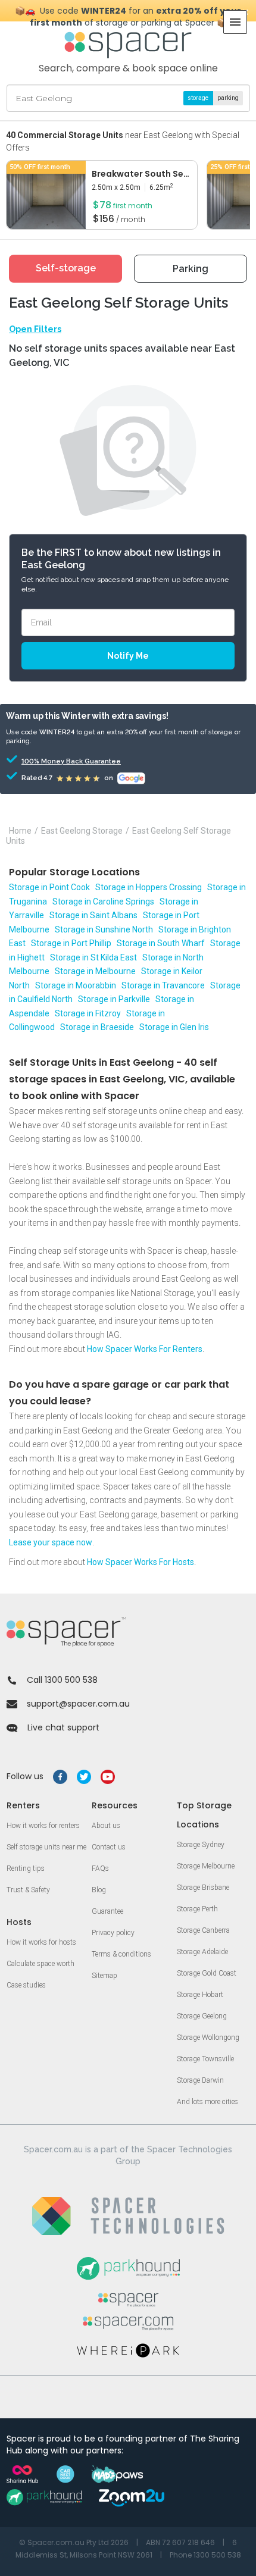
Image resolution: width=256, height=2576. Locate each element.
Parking (191, 269)
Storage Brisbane (203, 1888)
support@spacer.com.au (78, 1704)
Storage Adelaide (202, 1952)
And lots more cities (207, 2102)
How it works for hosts (41, 1942)
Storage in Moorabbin (76, 985)
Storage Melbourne (206, 1866)
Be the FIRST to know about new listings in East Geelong (121, 559)
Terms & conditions (121, 1954)
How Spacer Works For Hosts (141, 1562)
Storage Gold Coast (207, 1973)
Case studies (26, 1985)
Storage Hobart (200, 1995)
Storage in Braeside (97, 1027)
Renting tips (26, 1868)
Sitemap (104, 1976)
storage (198, 98)
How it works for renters (43, 1826)
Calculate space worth (40, 1964)
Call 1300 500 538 (62, 1680)
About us (106, 1826)
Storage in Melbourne (95, 971)
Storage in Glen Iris (174, 1027)
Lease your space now (51, 1542)
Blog (99, 1890)
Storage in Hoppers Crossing (149, 887)
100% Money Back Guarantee (55, 761)
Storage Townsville (205, 2059)
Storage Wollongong (208, 2037)
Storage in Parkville (114, 999)
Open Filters (35, 329)
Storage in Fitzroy (88, 1013)
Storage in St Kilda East (93, 957)
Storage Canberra (203, 1930)
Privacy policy (113, 1933)
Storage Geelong (202, 2016)
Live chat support (63, 1727)
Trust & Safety (28, 1890)
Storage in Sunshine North (104, 929)
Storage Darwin (200, 2080)
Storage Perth (197, 1909)
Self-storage (66, 268)
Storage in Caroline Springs (103, 902)
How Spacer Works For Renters (145, 1349)
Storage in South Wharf (161, 943)
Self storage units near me (46, 1847)
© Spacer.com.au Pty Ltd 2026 (74, 2542)
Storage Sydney (201, 1845)
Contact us (109, 1847)
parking (228, 98)
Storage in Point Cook (49, 887)
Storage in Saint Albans (93, 915)
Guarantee (107, 1911)
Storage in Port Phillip (71, 943)
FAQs (100, 1868)
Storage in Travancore (163, 985)
